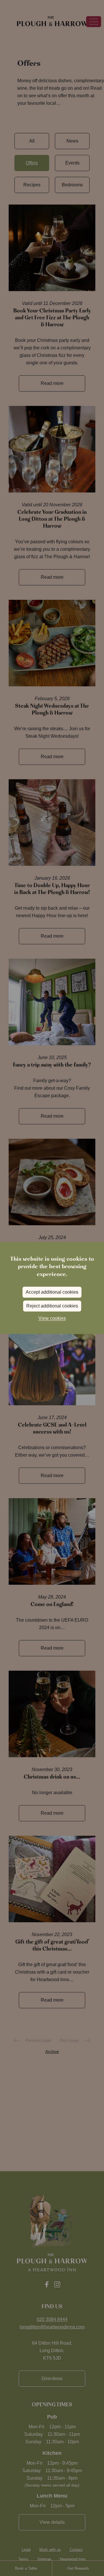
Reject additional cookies (52, 1306)
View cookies (52, 1318)
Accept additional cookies (52, 1292)
